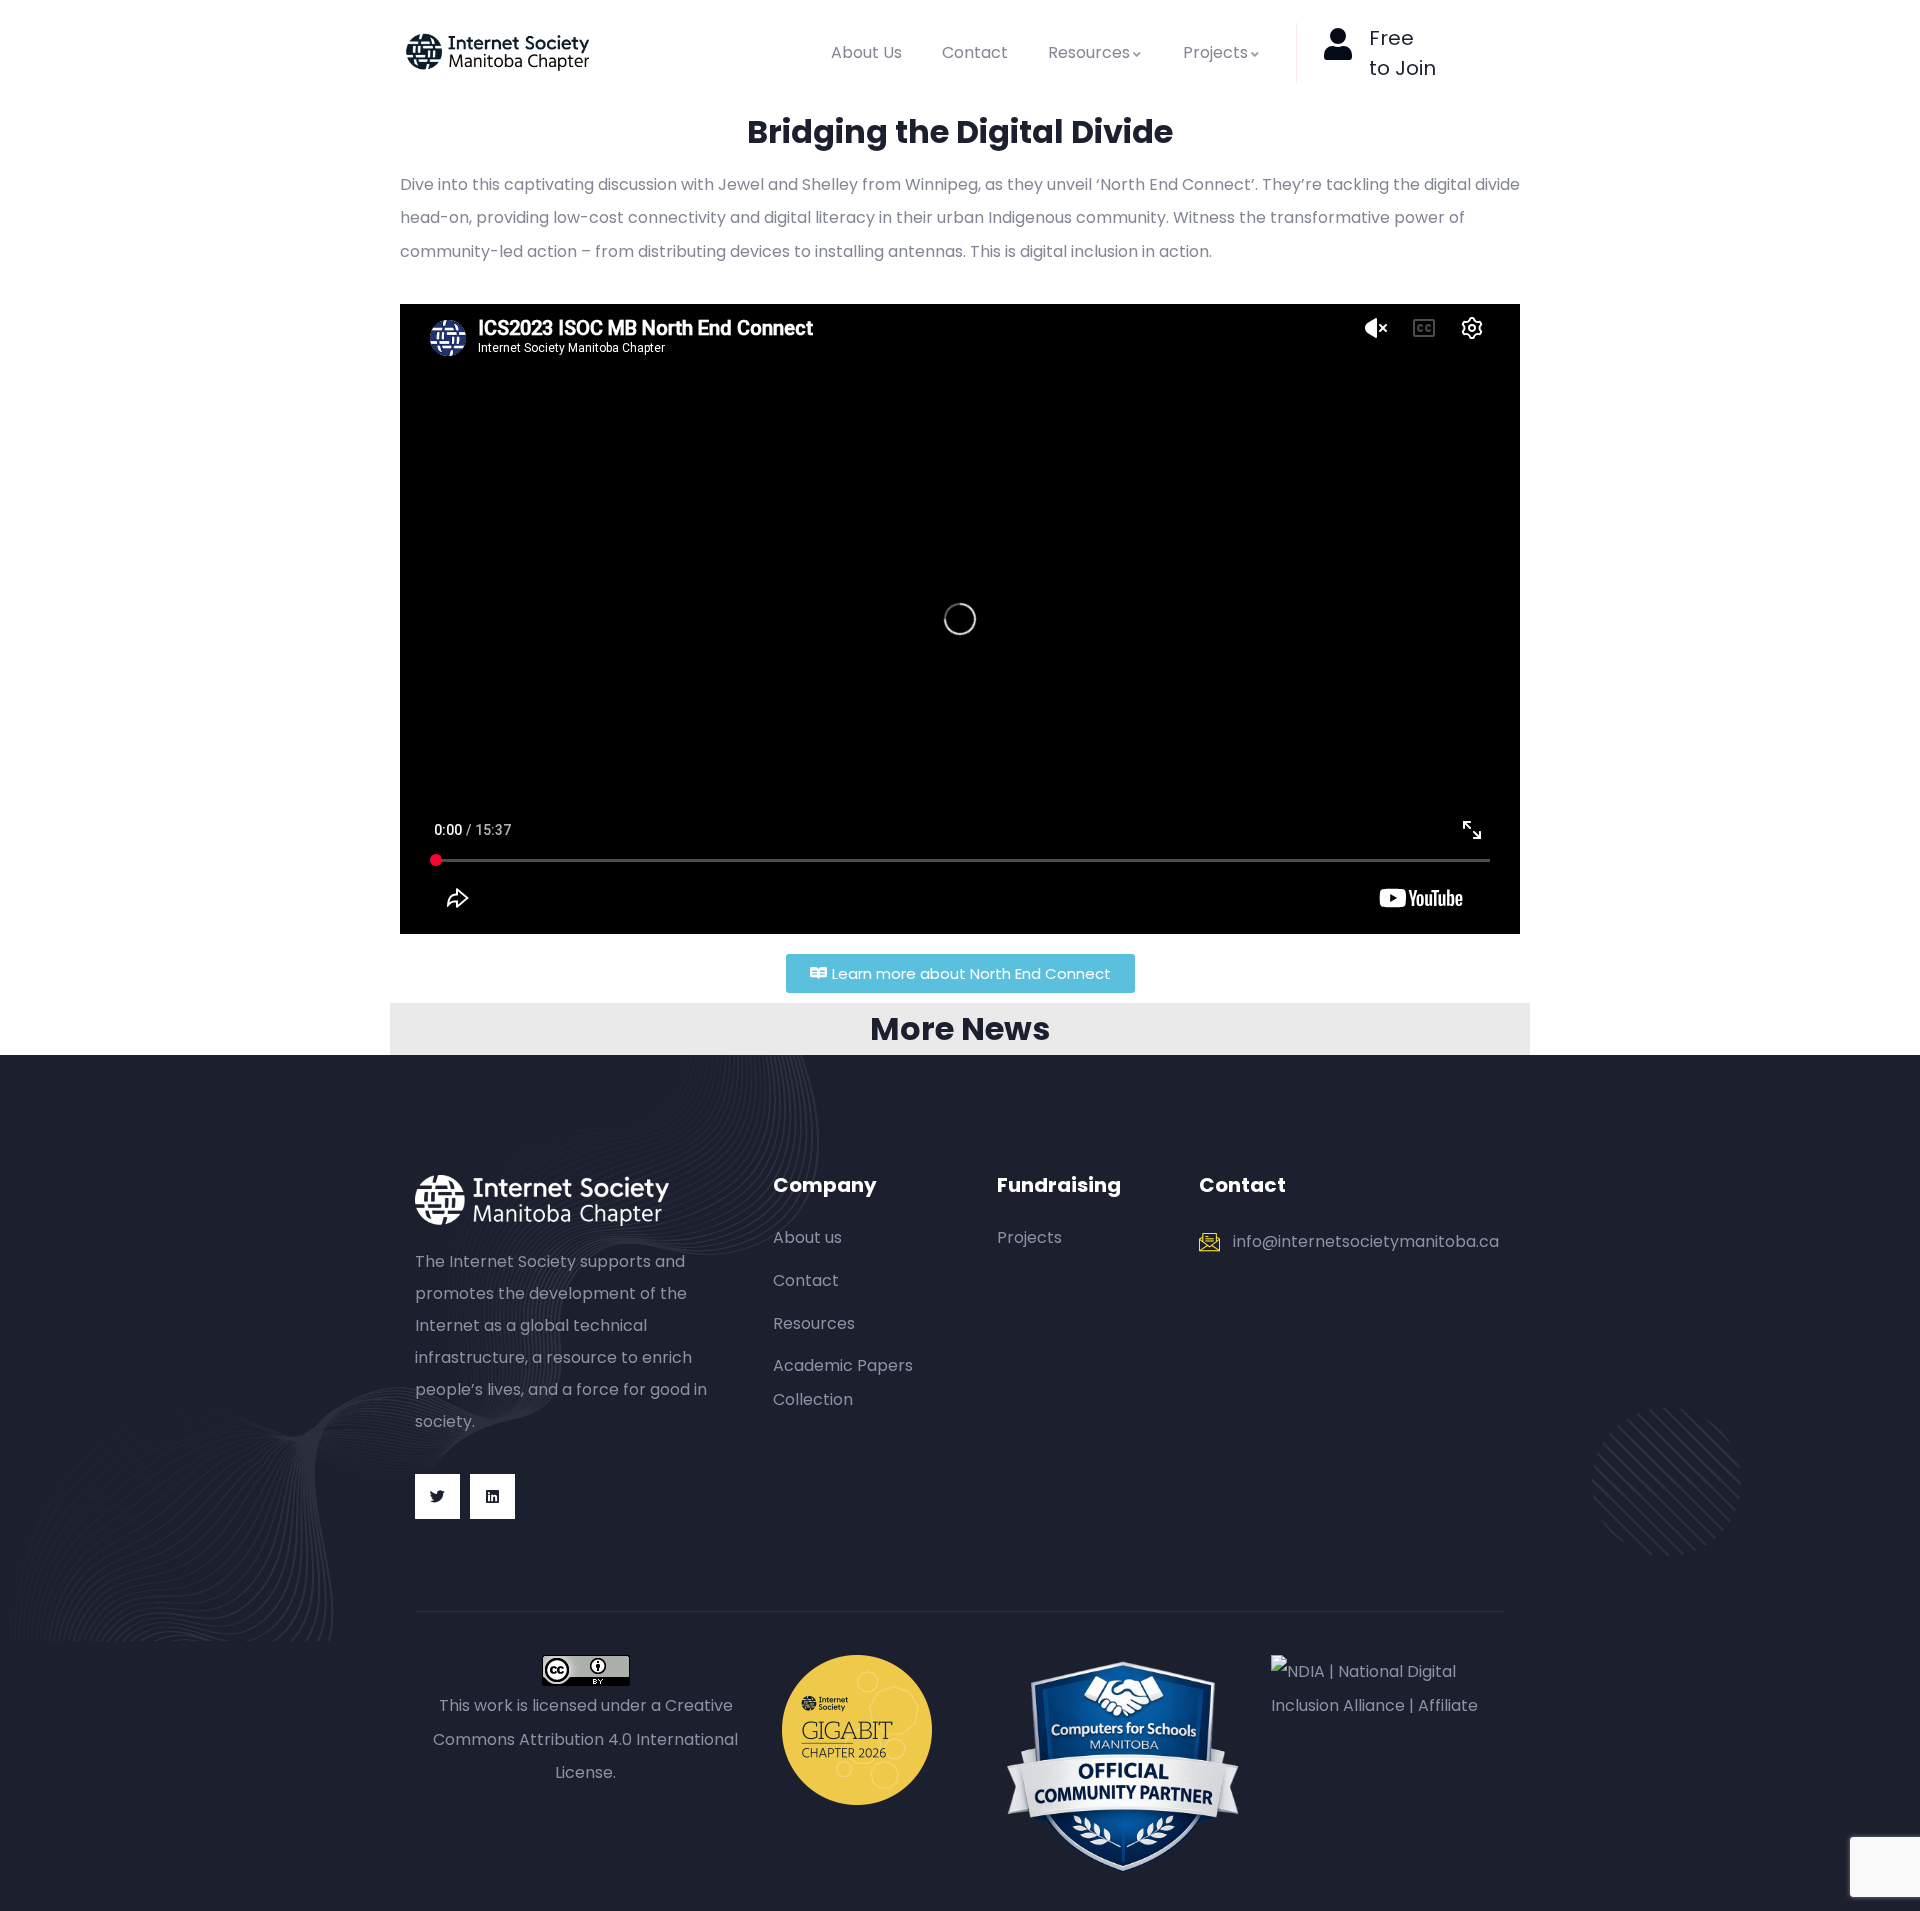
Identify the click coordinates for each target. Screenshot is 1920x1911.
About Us (866, 52)
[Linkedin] (492, 1496)
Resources (1089, 52)
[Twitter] (437, 1496)
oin (1421, 68)
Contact (975, 52)
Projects (1215, 52)
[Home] (498, 52)
